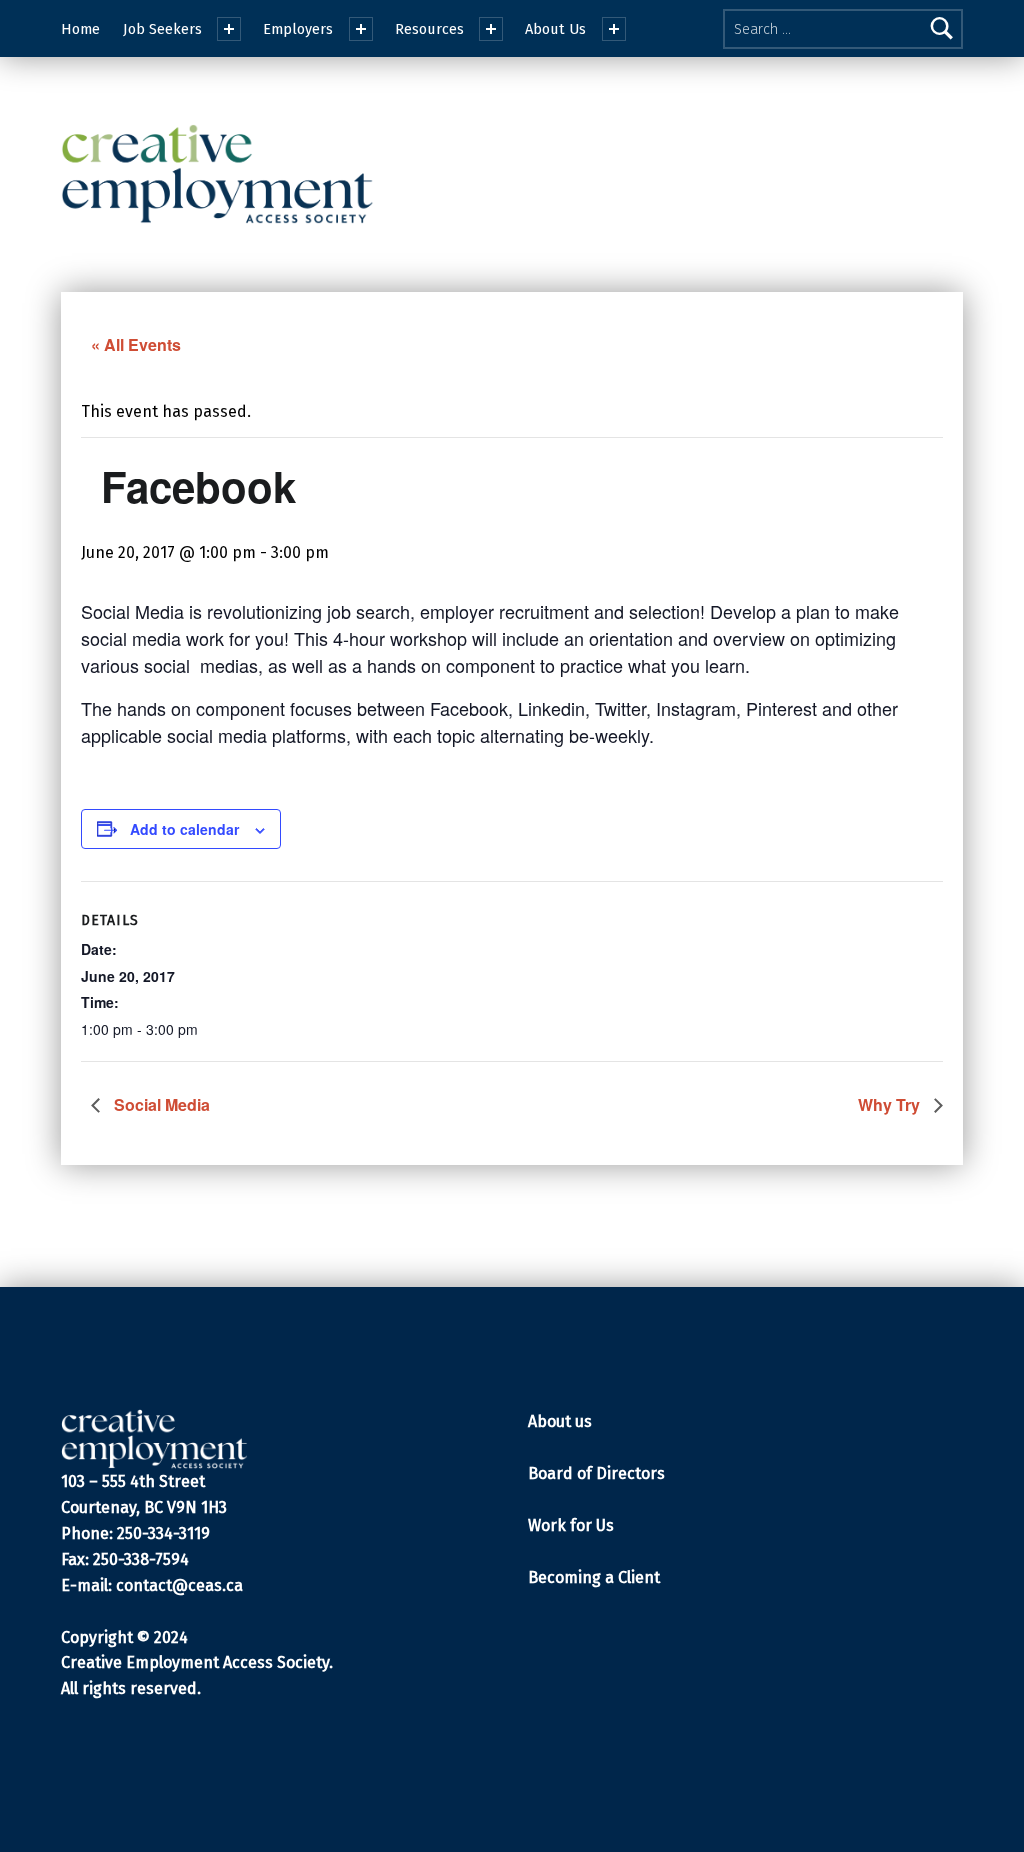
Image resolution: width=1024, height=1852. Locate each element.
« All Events (136, 344)
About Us (555, 29)
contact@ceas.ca (179, 1585)
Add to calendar (184, 829)
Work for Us (571, 1525)
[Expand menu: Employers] (361, 29)
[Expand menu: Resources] (491, 29)
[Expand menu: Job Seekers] (229, 29)
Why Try (891, 1104)
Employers (298, 29)
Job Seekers (162, 29)
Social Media (160, 1104)
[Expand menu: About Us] (614, 29)
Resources (429, 29)
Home (80, 29)
